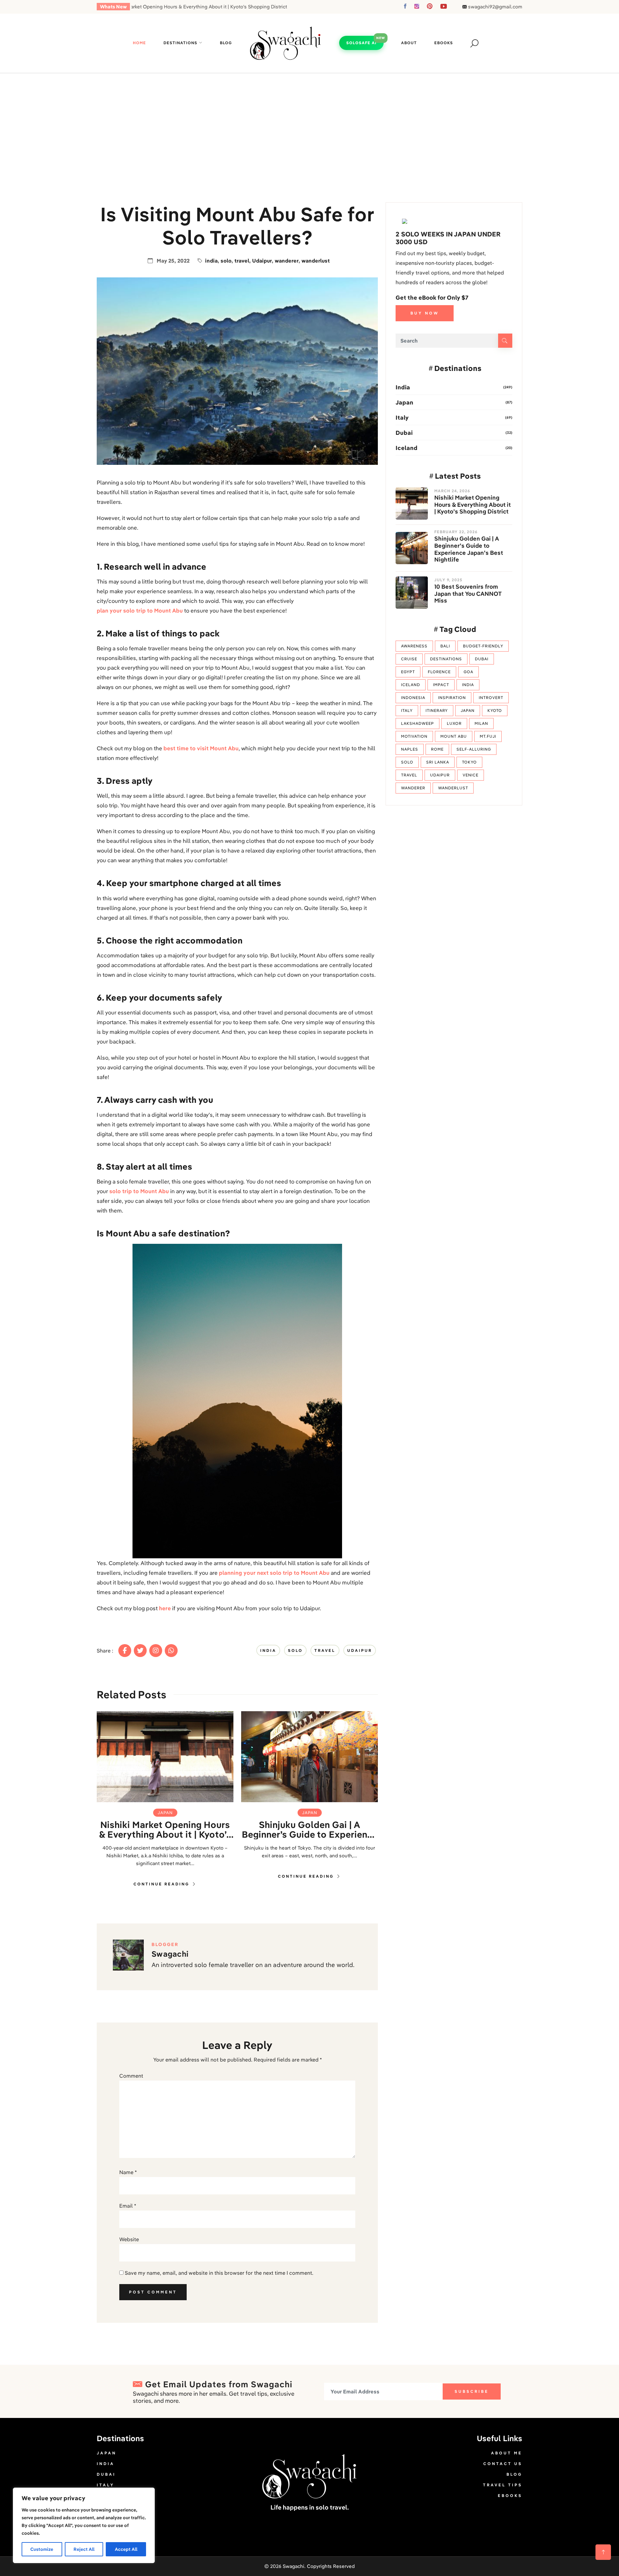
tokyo (469, 762)
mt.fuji (488, 736)
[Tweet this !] (140, 1651)
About (409, 43)
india (211, 261)
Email (128, 2206)
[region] (84, 2525)
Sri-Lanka (113, 2496)
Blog (226, 43)
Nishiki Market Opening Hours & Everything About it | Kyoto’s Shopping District (165, 1830)
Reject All (84, 2549)
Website (129, 2239)
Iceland (407, 448)
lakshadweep (418, 723)
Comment (131, 2076)
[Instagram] (156, 1651)
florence (439, 672)
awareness (414, 646)
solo (226, 261)
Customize (42, 2549)
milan (481, 723)
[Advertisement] (309, 122)
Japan (165, 1812)
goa (468, 672)
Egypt (408, 672)
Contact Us (503, 2464)
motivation (414, 736)
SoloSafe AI (361, 43)
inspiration (452, 698)
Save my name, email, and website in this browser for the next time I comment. (219, 2273)
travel (242, 261)
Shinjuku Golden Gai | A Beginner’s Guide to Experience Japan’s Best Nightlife (310, 1830)
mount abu (454, 736)
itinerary (437, 710)
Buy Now (425, 313)
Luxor (454, 723)
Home (139, 43)
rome (437, 749)
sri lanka (438, 762)
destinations (446, 659)
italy (407, 710)
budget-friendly (483, 646)
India (403, 387)
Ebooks (444, 43)
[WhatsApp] (171, 1651)
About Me (507, 2453)
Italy (402, 418)
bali (445, 646)
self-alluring (474, 749)
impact (441, 685)
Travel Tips (503, 2485)
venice (471, 775)
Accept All (126, 2549)
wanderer (287, 261)
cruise (409, 659)
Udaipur (262, 261)
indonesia (413, 698)
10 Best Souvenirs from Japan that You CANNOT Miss (468, 594)
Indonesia (114, 2527)
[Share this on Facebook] (125, 1651)
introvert (491, 698)
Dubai (404, 433)
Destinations (180, 43)
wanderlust (316, 261)
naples (410, 749)
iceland (411, 685)
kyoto (495, 710)
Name (128, 2172)
